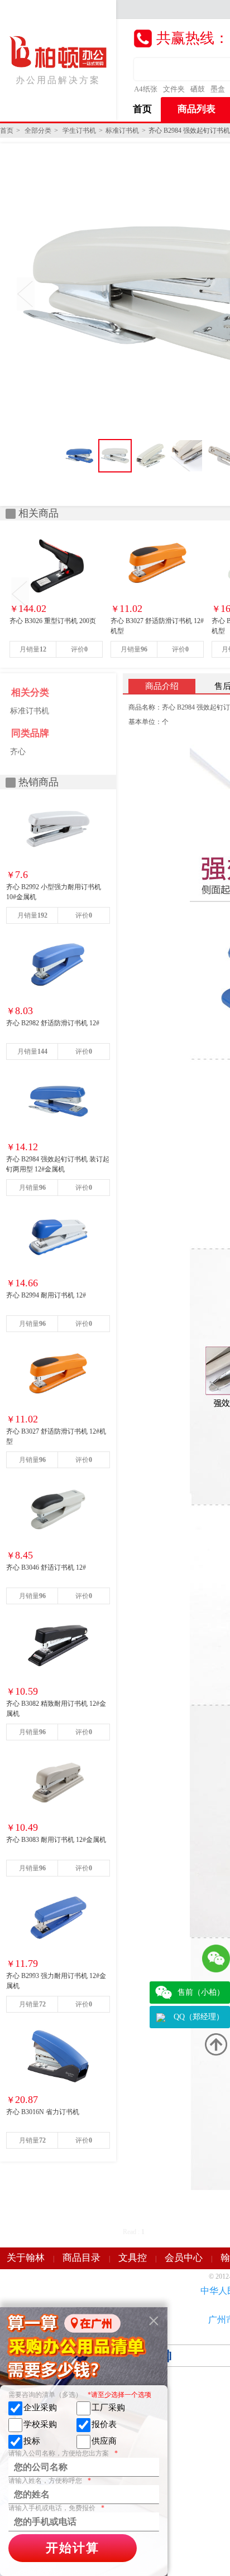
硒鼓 (198, 89)
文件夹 (174, 89)
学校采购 (40, 2424)
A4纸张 (146, 89)
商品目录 (82, 2258)
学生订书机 (79, 131)
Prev (26, 294)
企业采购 (40, 2408)
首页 (142, 109)
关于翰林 (26, 2258)
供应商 (104, 2441)
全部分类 (38, 131)
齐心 (18, 752)
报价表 (104, 2424)
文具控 (133, 2258)
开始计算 (73, 2548)
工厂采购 (108, 2408)
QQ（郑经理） (199, 2017)
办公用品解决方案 (58, 80)
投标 (32, 2441)
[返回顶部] (216, 2044)
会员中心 (184, 2258)
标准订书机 (122, 131)
